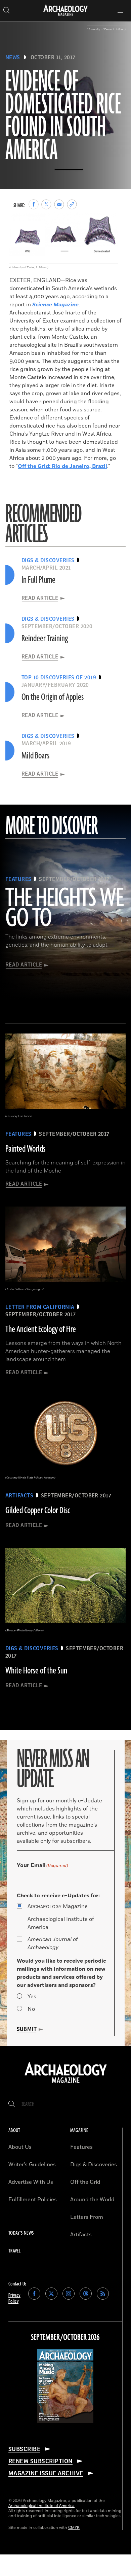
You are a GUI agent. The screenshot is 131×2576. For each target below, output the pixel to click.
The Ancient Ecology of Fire (41, 1329)
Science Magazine (55, 305)
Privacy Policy (14, 2298)
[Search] (12, 2104)
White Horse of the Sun (36, 1671)
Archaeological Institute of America (61, 1923)
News (13, 58)
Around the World (92, 2200)
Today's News (21, 2233)
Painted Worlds (25, 1149)
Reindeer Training (45, 639)
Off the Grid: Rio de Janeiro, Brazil (62, 466)
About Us (20, 2147)
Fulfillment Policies (33, 2200)
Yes (32, 1997)
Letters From (87, 2217)
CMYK (74, 2528)
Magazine (58, 1906)
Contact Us (17, 2284)
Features (81, 2147)
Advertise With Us (31, 2182)
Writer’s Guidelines (32, 2165)
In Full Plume (38, 580)
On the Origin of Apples (53, 697)
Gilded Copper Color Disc (38, 1511)
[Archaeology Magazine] (66, 2083)
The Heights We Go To (64, 909)
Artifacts (81, 2235)
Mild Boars (35, 756)
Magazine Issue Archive (46, 2473)
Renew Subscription (40, 2461)
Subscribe (24, 2449)
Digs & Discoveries (94, 2165)
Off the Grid (85, 2182)
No (31, 2009)
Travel (14, 2251)
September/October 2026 (65, 2338)
